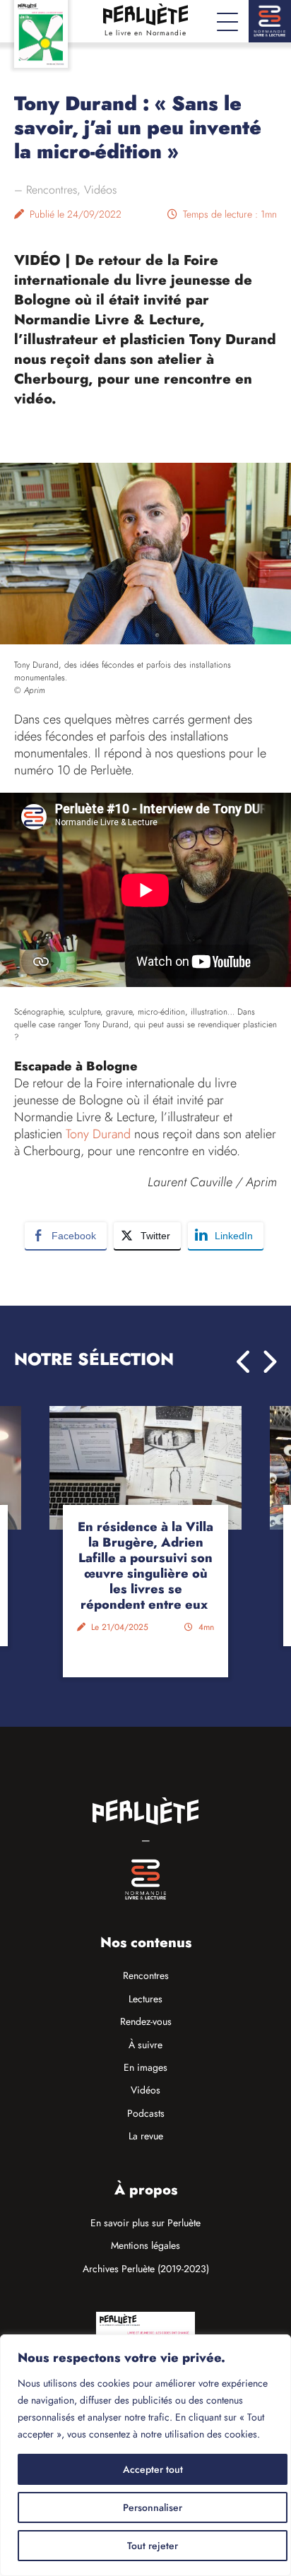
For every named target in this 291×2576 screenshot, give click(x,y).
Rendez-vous (146, 2021)
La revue (146, 2136)
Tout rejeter (153, 2546)
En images (145, 2067)
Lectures (145, 1999)
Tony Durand (100, 1134)
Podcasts (146, 2113)
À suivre (145, 2045)
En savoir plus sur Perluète (145, 2223)
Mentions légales (145, 2245)
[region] (145, 2455)
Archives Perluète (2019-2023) (146, 2269)
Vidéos (100, 190)
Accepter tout (153, 2469)
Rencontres (52, 190)
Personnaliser (153, 2507)
